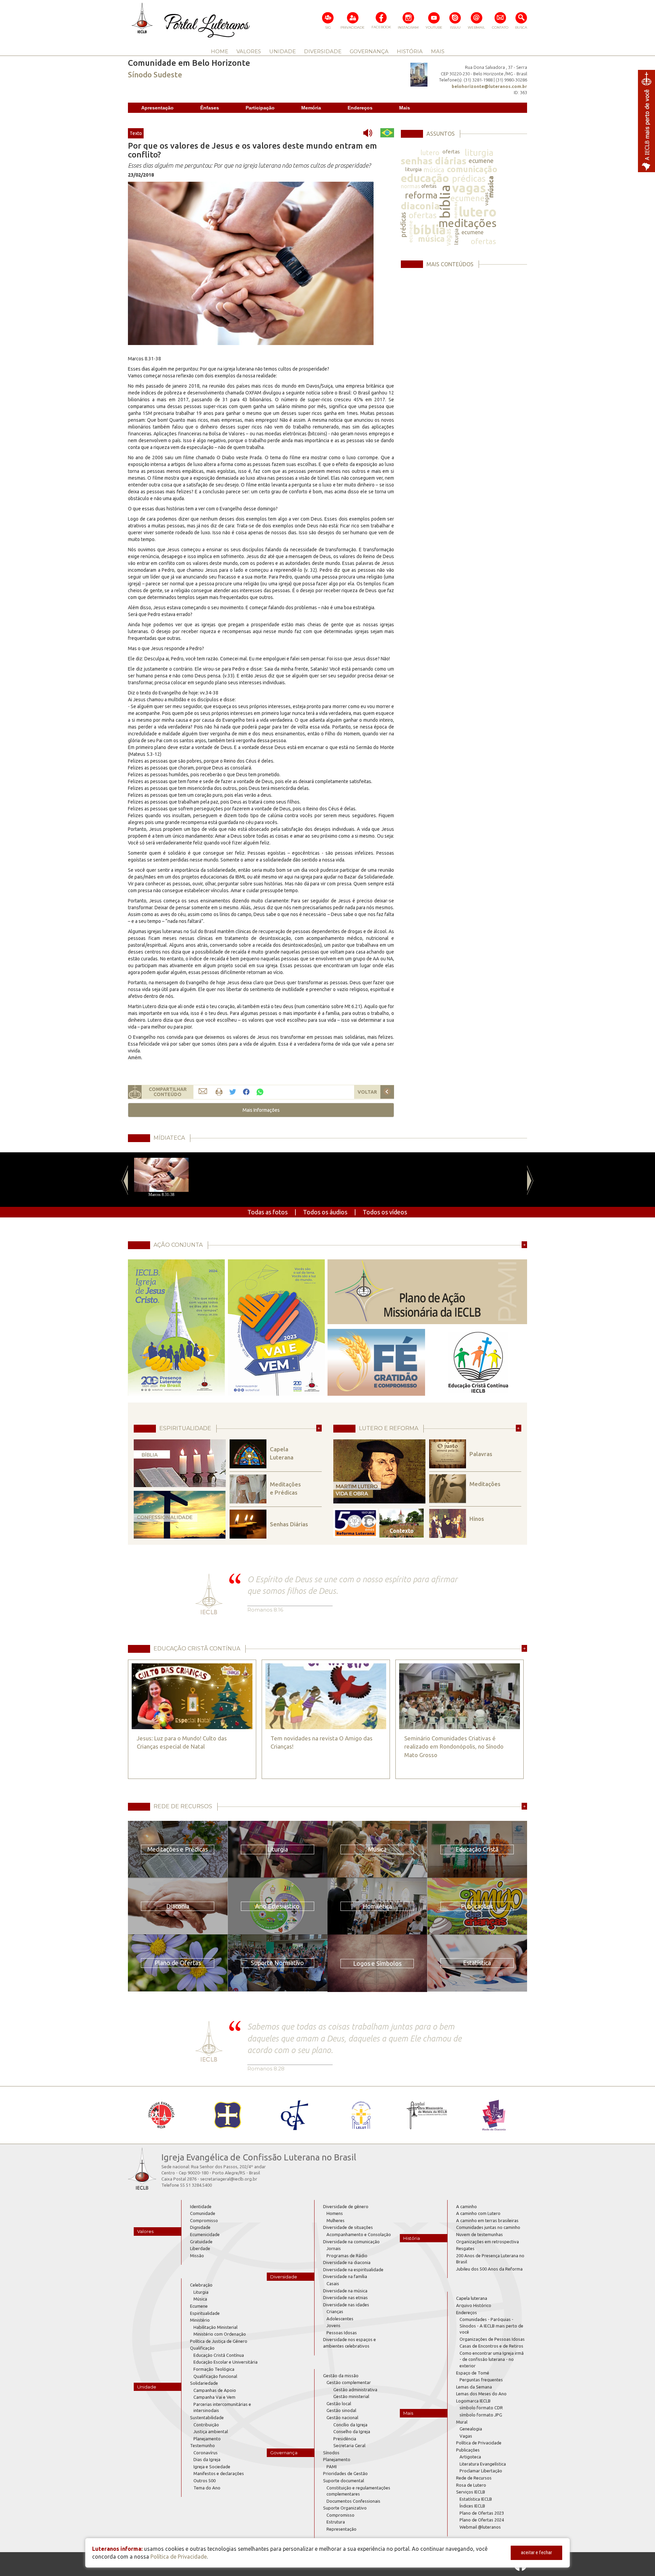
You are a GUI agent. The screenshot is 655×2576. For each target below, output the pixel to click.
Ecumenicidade (205, 2234)
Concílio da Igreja (350, 2425)
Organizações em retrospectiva (487, 2242)
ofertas (451, 152)
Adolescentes (340, 2319)
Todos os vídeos (385, 1212)
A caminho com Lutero (478, 2213)
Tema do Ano (207, 2488)
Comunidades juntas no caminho (488, 2227)
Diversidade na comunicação (351, 2242)
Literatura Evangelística (483, 2464)
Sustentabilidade (207, 2417)
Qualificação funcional (215, 2376)
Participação (260, 108)
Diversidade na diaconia (347, 2262)
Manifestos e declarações (219, 2473)
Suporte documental (344, 2481)
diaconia (420, 206)
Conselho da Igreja (352, 2431)
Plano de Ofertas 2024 (482, 2520)
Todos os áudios (325, 1212)
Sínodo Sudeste (155, 74)
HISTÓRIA (410, 51)
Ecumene (199, 2306)
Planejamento (207, 2439)
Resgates (465, 2248)
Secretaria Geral (349, 2445)
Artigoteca (470, 2457)
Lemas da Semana (474, 2387)
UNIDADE (282, 51)
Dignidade (200, 2227)
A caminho (467, 2206)
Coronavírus (206, 2453)
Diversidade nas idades (346, 2305)
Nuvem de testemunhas (479, 2234)
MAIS (438, 51)
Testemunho (202, 2445)
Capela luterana (472, 2298)
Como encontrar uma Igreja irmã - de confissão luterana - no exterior (492, 2359)
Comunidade (203, 2213)
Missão (197, 2256)
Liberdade (200, 2248)
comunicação (472, 169)
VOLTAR (367, 1092)
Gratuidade (201, 2242)
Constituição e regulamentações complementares (358, 2491)
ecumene (481, 161)
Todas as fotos (267, 1212)
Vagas (466, 2436)
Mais (405, 108)
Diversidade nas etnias (345, 2297)
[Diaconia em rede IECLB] (494, 2115)
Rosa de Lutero (471, 2485)
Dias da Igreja (207, 2459)
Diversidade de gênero (346, 2206)
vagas (469, 188)
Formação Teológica (214, 2369)
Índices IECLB (472, 2506)
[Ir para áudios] (370, 133)
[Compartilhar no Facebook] (246, 1092)
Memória (311, 108)
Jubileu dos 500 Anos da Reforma (489, 2269)
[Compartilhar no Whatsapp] (260, 1091)
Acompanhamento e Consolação (359, 2234)
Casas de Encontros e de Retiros (491, 2346)
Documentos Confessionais (353, 2501)
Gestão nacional (342, 2417)
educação (425, 178)
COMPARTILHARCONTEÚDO (168, 1092)
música (434, 170)
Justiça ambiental (211, 2431)
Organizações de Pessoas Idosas (492, 2339)
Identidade (201, 2206)
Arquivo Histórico (474, 2305)
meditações (467, 223)
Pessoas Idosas (342, 2333)
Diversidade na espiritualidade (353, 2270)
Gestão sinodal (341, 2410)
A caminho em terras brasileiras (487, 2220)
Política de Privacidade (479, 2443)
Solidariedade (204, 2383)
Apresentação (157, 108)
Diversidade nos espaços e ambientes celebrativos (350, 2343)
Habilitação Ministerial (215, 2327)
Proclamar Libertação (481, 2471)
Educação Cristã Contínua (219, 2355)
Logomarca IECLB (473, 2401)
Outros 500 (205, 2481)
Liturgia (201, 2292)
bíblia (445, 202)
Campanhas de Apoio (215, 2390)
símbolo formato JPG (481, 2415)
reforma (421, 195)
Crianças (335, 2311)
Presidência (345, 2439)
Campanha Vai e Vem (214, 2397)
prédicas (469, 178)
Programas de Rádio (347, 2256)
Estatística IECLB (476, 2499)
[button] (261, 1110)
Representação (341, 2529)
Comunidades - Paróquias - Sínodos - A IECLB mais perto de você (491, 2326)
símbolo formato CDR (481, 2408)
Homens (335, 2213)
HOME (220, 51)
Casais (333, 2283)
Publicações (468, 2450)
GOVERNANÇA (369, 51)
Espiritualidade (205, 2313)
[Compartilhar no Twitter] (233, 1092)
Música (200, 2299)
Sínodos (331, 2453)
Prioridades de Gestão (345, 2473)
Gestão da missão (341, 2376)
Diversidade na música (345, 2291)
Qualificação (202, 2348)
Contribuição (206, 2425)
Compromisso (204, 2220)
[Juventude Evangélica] (161, 2115)
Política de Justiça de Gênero (219, 2341)
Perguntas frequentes (481, 2380)
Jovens (333, 2325)
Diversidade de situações (348, 2227)
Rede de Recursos (474, 2478)
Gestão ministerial (351, 2396)
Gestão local (339, 2403)
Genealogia (471, 2429)
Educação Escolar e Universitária (225, 2362)
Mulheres (336, 2220)
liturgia (479, 153)
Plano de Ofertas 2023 (482, 2513)
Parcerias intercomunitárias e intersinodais (222, 2407)
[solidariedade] (251, 263)
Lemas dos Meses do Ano (481, 2394)
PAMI (332, 2467)
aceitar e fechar (536, 2552)
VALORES (249, 51)
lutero (430, 153)
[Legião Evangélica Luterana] (361, 2115)
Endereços (360, 108)
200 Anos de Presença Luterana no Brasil (490, 2259)
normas (411, 186)
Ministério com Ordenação (220, 2334)
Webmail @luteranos (480, 2527)
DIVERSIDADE (323, 51)
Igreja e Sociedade (212, 2467)
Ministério (200, 2320)
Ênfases (210, 108)
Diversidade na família (345, 2276)
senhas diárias (434, 161)
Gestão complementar (349, 2382)
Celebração (201, 2285)
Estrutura (336, 2522)
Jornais (334, 2248)
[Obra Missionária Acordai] (427, 2115)
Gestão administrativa (355, 2390)
